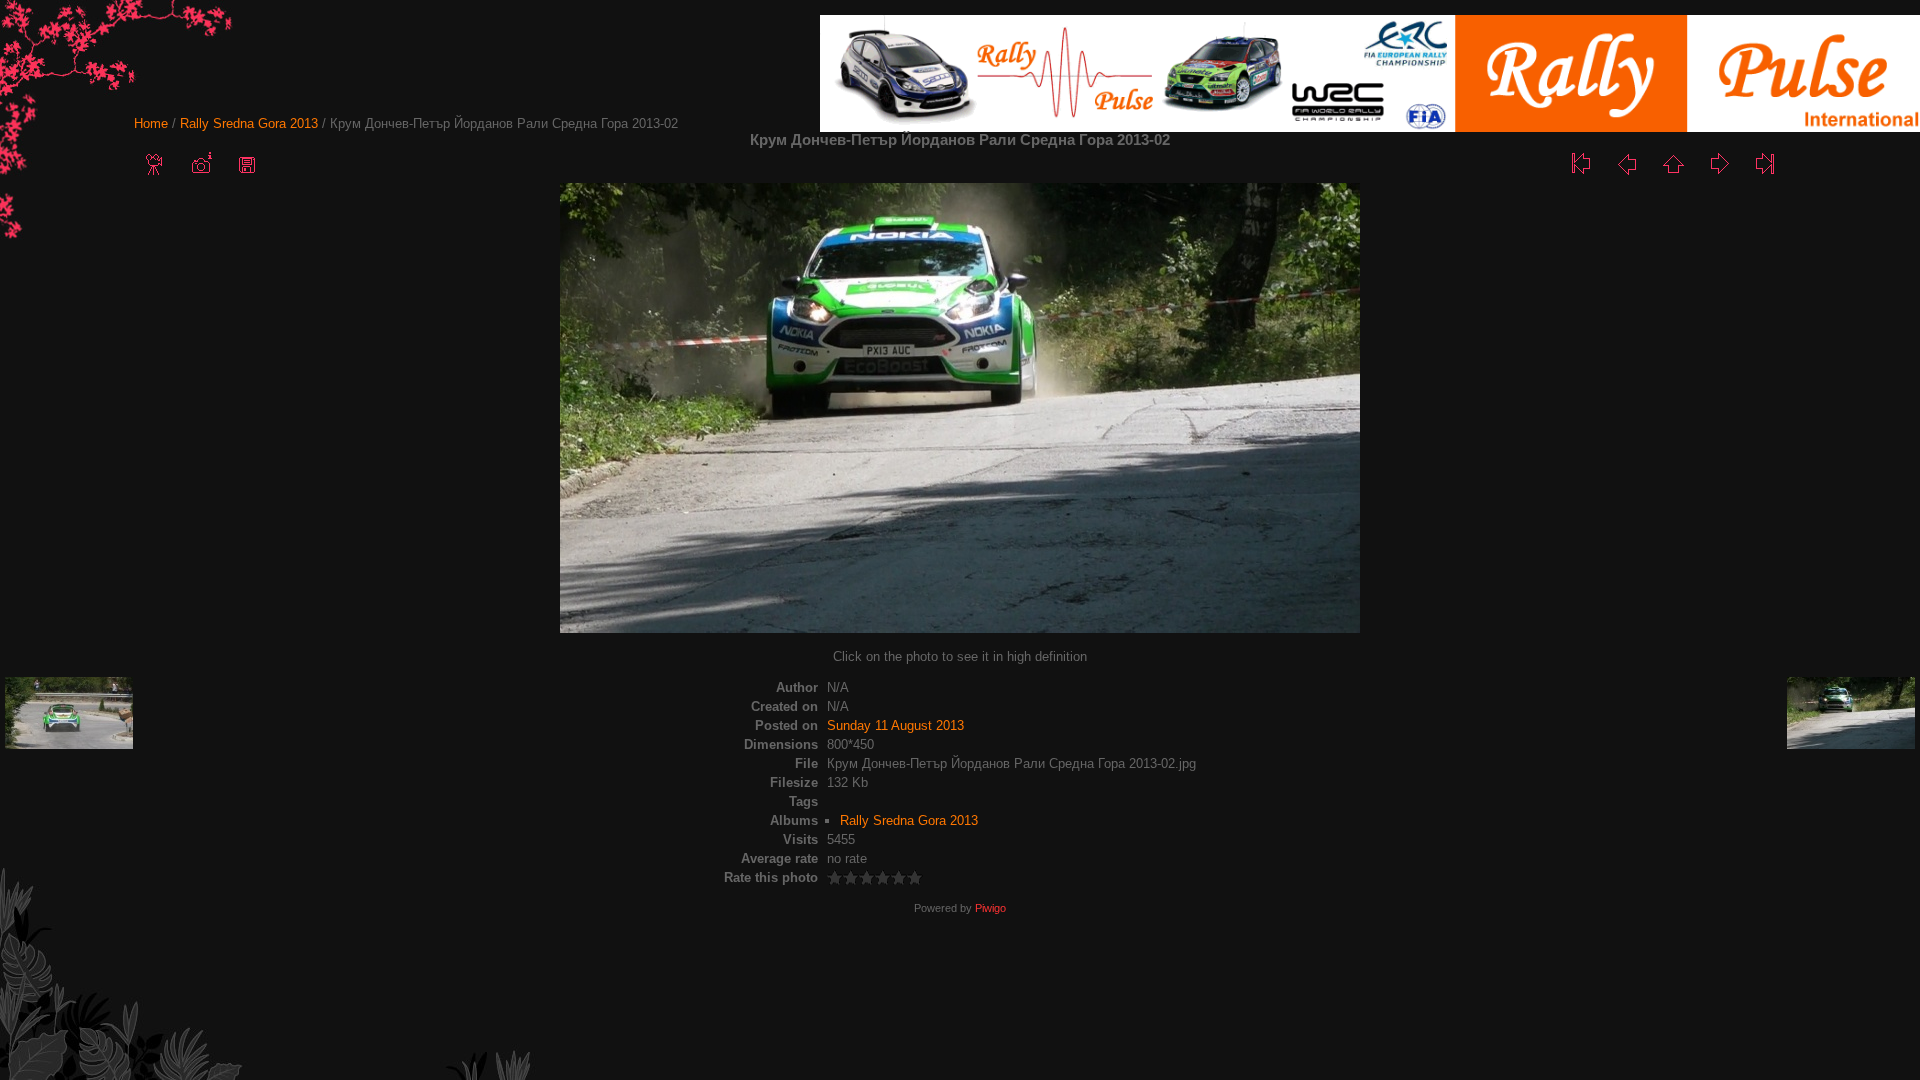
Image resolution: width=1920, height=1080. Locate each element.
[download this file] (247, 164)
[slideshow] (155, 164)
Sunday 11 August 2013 (895, 725)
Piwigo (990, 908)
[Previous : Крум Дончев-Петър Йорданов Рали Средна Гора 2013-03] (1627, 164)
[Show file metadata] (201, 164)
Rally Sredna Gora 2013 (249, 123)
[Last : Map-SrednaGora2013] (1765, 164)
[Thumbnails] (1673, 164)
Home (151, 123)
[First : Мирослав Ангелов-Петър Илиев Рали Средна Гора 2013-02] (1581, 164)
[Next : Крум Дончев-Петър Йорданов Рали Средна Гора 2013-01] (1719, 164)
